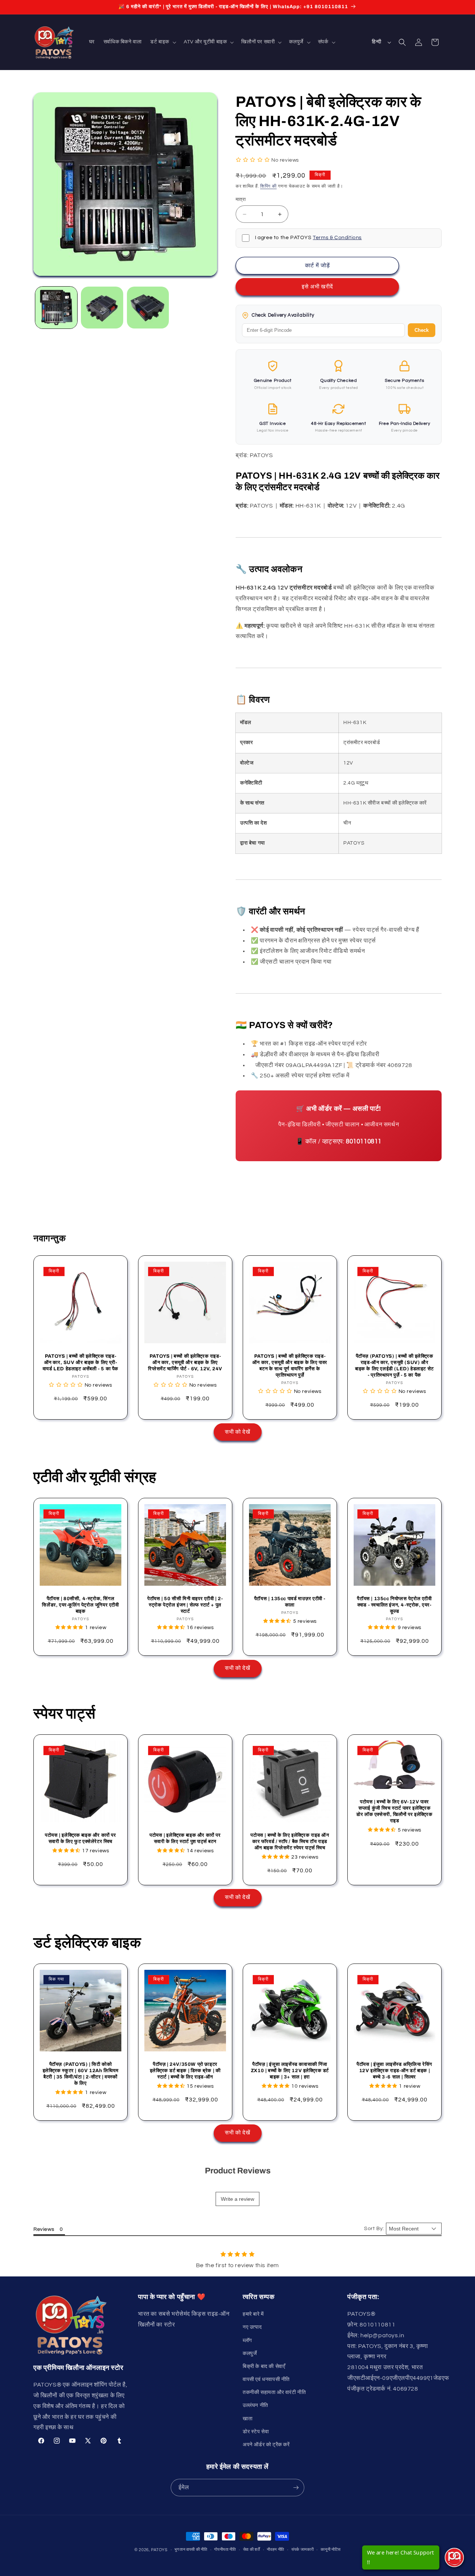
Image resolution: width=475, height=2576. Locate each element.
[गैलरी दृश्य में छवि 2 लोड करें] (102, 308)
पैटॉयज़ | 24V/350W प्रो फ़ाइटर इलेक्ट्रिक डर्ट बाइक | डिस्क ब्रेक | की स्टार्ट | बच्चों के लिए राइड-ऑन (185, 2071)
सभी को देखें (238, 1432)
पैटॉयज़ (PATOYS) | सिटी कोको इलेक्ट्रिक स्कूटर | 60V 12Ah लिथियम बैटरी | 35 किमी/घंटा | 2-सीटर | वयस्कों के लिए (81, 2074)
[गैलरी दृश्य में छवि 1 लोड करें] (56, 308)
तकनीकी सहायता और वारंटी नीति (274, 2392)
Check (422, 330)
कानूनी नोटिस (331, 2549)
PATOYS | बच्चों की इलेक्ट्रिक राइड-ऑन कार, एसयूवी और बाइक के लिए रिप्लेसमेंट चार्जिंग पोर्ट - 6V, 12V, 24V (185, 1363)
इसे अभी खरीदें (317, 287)
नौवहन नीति (276, 2549)
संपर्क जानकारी (303, 2549)
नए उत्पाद (252, 2327)
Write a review (237, 2199)
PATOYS (159, 2550)
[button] (163, 42)
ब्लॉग (247, 2341)
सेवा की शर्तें (252, 2549)
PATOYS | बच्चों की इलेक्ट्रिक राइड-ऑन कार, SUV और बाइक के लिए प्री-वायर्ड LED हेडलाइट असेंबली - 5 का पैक (81, 1363)
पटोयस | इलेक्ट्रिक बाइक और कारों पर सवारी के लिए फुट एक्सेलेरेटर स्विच (80, 1838)
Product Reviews (238, 2171)
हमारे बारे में (253, 2314)
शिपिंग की (268, 186)
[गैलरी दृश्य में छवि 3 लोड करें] (148, 308)
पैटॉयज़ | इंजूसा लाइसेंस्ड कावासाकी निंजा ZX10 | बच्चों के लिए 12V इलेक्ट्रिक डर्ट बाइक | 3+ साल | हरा (290, 2071)
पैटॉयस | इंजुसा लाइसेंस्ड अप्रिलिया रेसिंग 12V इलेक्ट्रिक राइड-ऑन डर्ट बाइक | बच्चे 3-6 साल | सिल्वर (394, 2071)
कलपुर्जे (250, 2354)
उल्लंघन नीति (255, 2405)
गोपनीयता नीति (225, 2549)
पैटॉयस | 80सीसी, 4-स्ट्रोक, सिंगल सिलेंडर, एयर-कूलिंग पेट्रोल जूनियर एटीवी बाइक (80, 1605)
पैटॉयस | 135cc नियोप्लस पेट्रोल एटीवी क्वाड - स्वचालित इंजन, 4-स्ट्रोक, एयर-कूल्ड (394, 1605)
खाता (248, 2419)
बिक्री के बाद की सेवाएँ (264, 2367)
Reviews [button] (44, 2229)
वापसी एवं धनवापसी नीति (266, 2380)
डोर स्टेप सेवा (256, 2432)
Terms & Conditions (337, 238)
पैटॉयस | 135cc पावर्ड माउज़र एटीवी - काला (290, 1602)
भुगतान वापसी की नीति (191, 2549)
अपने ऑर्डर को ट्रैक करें (266, 2445)
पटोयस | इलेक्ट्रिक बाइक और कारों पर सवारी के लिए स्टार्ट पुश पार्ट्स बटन (185, 1838)
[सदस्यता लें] (296, 2488)
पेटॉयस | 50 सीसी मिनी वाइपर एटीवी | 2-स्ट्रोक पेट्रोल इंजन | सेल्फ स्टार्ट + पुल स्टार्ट (185, 1605)
